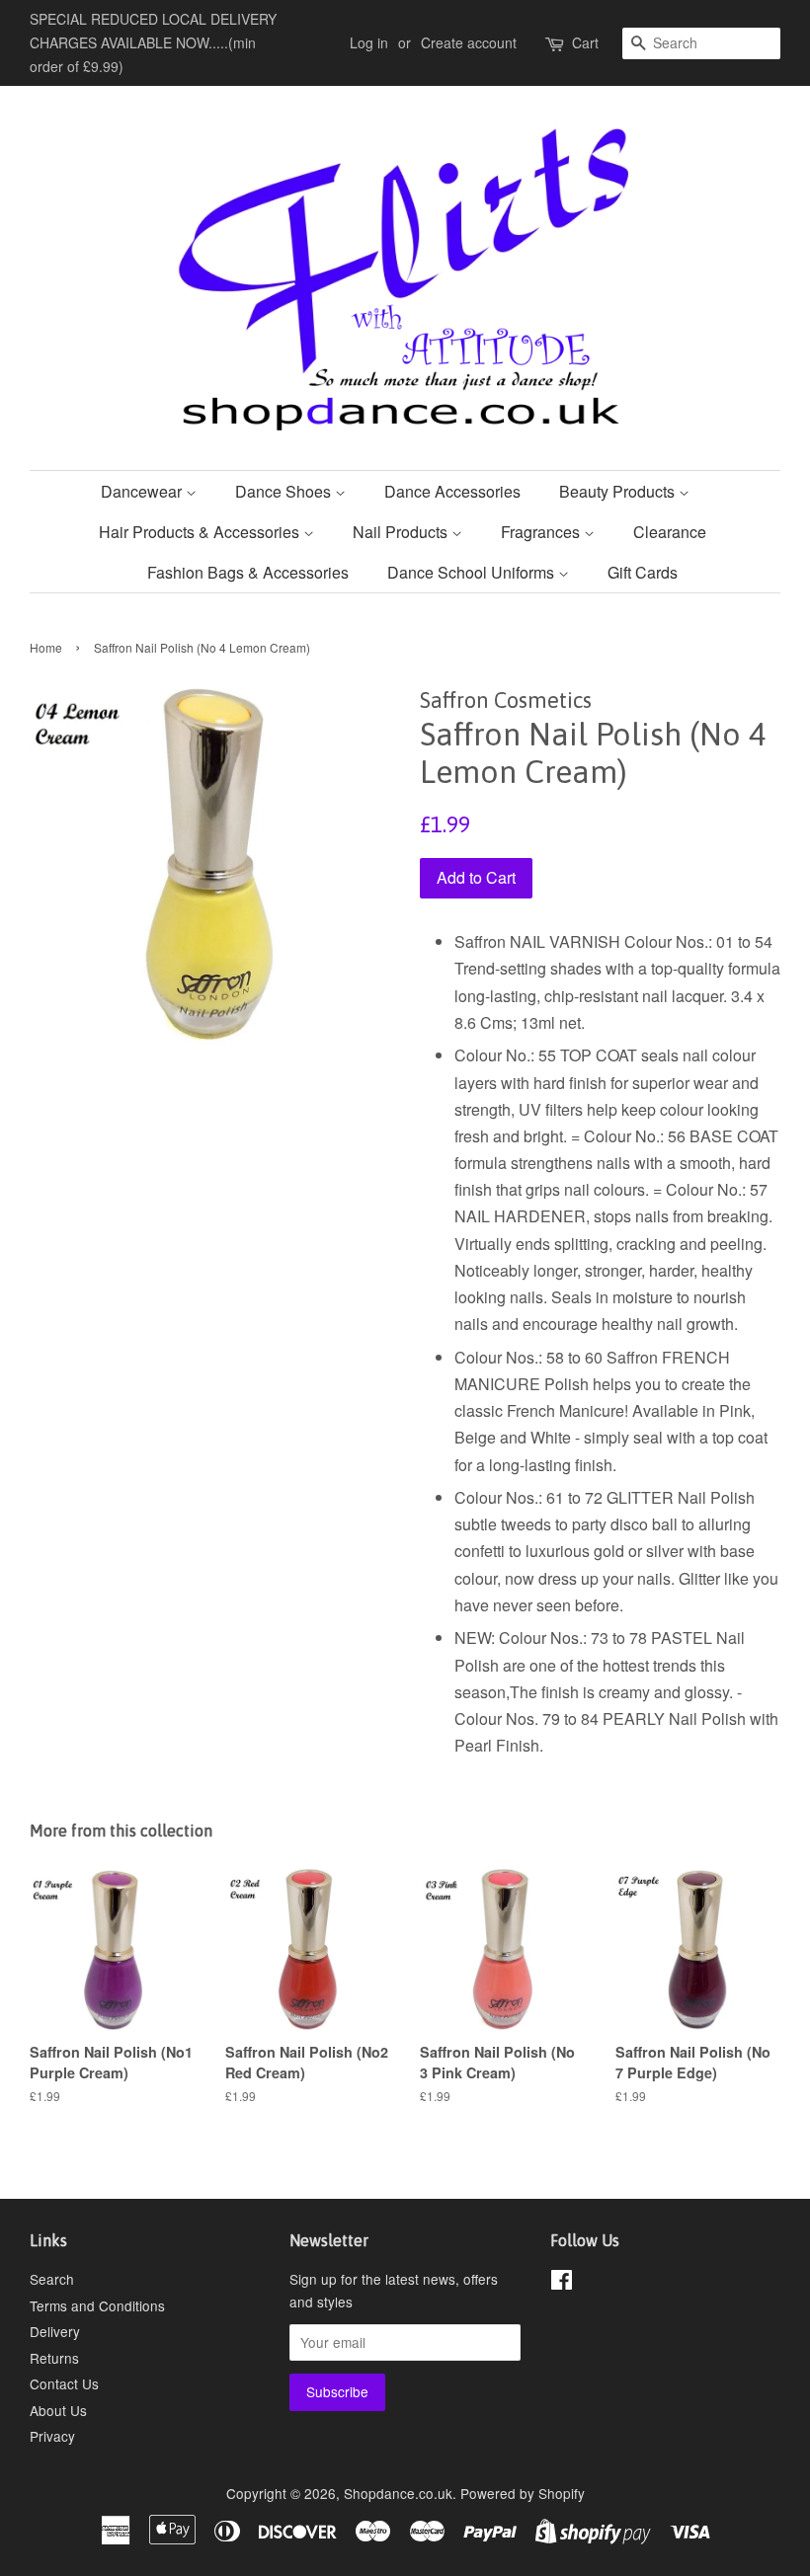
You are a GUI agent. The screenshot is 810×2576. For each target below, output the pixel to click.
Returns (54, 2358)
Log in (369, 42)
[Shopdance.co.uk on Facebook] (562, 2283)
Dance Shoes (285, 491)
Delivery (55, 2331)
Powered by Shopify (523, 2493)
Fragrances (542, 532)
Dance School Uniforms (473, 572)
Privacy (52, 2436)
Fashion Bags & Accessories (248, 572)
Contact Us (64, 2383)
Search (52, 2279)
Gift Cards (643, 572)
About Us (58, 2410)
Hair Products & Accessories (201, 532)
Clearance (670, 532)
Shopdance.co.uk (398, 2493)
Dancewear (143, 491)
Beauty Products (619, 491)
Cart (585, 42)
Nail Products (402, 532)
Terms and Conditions (97, 2305)
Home (46, 647)
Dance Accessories (452, 491)
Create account (469, 42)
